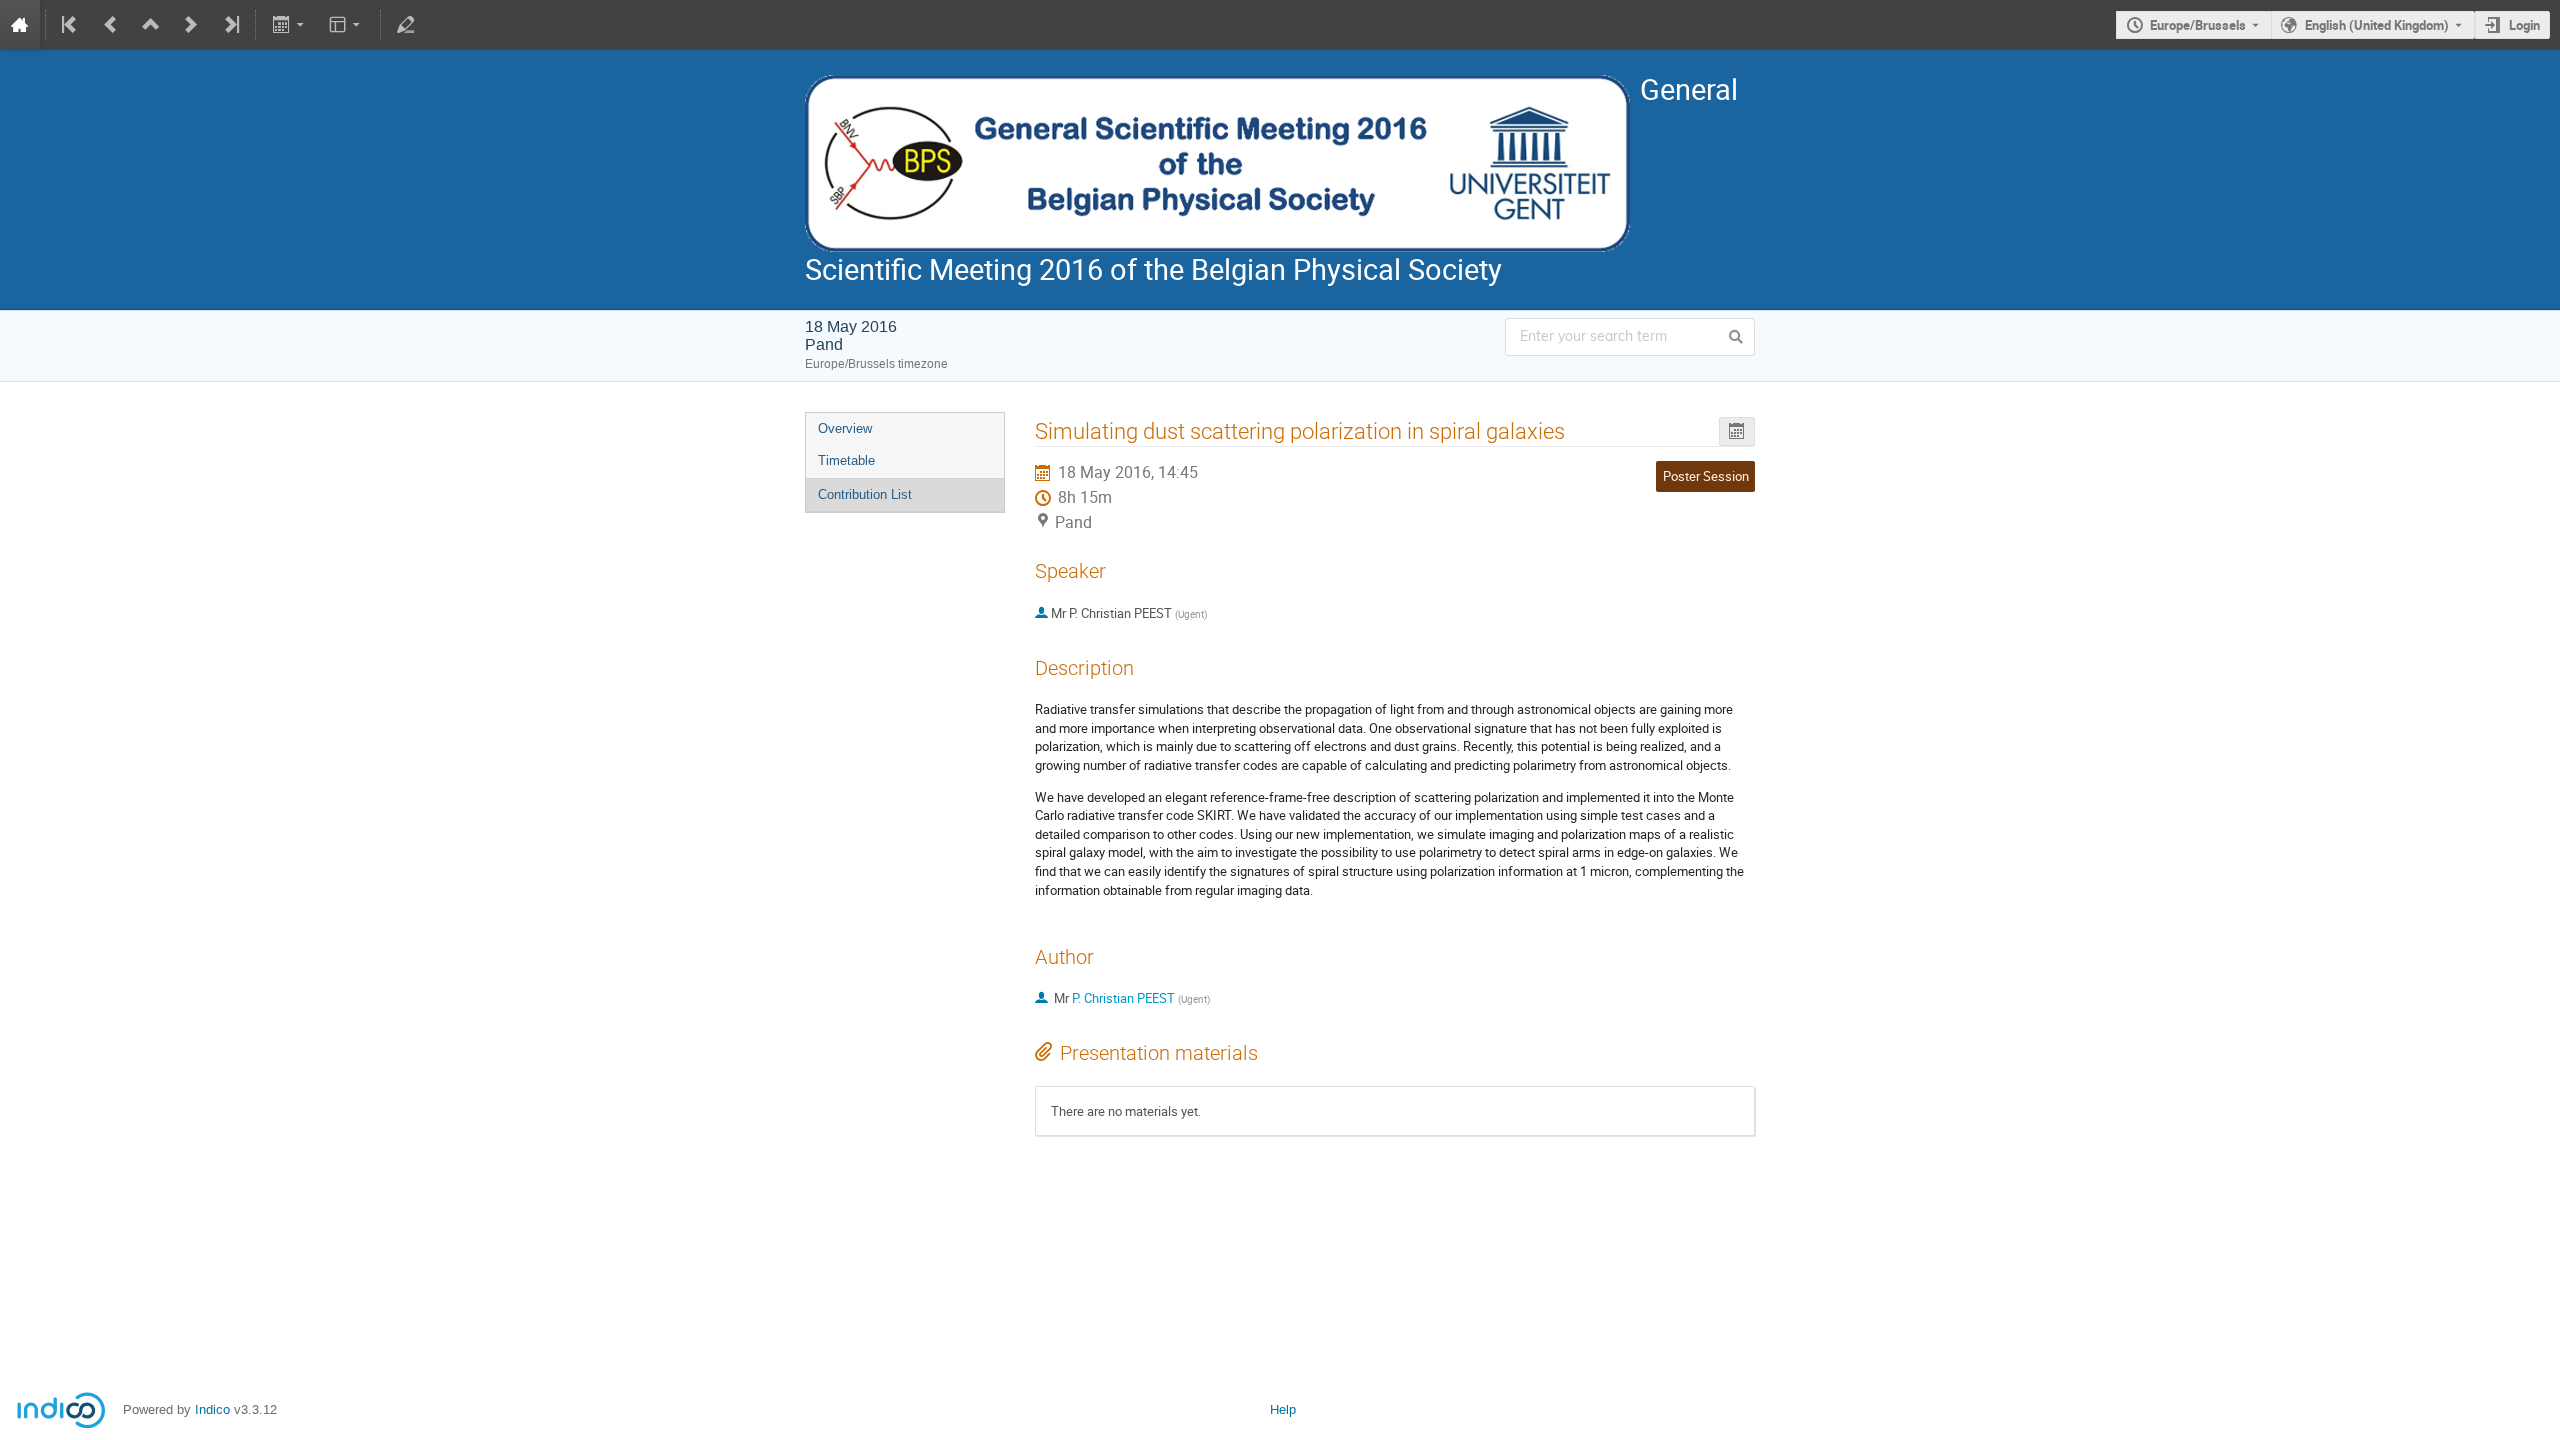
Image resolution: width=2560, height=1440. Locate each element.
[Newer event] (191, 25)
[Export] (289, 25)
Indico (212, 1409)
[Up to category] (151, 25)
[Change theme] (346, 25)
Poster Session (1706, 476)
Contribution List (865, 494)
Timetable (846, 460)
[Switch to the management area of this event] (406, 25)
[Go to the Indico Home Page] (20, 25)
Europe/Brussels (2198, 25)
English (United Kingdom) (2377, 25)
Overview (845, 428)
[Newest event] (230, 25)
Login (2524, 25)
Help (1283, 1409)
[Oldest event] (71, 25)
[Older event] (111, 25)
